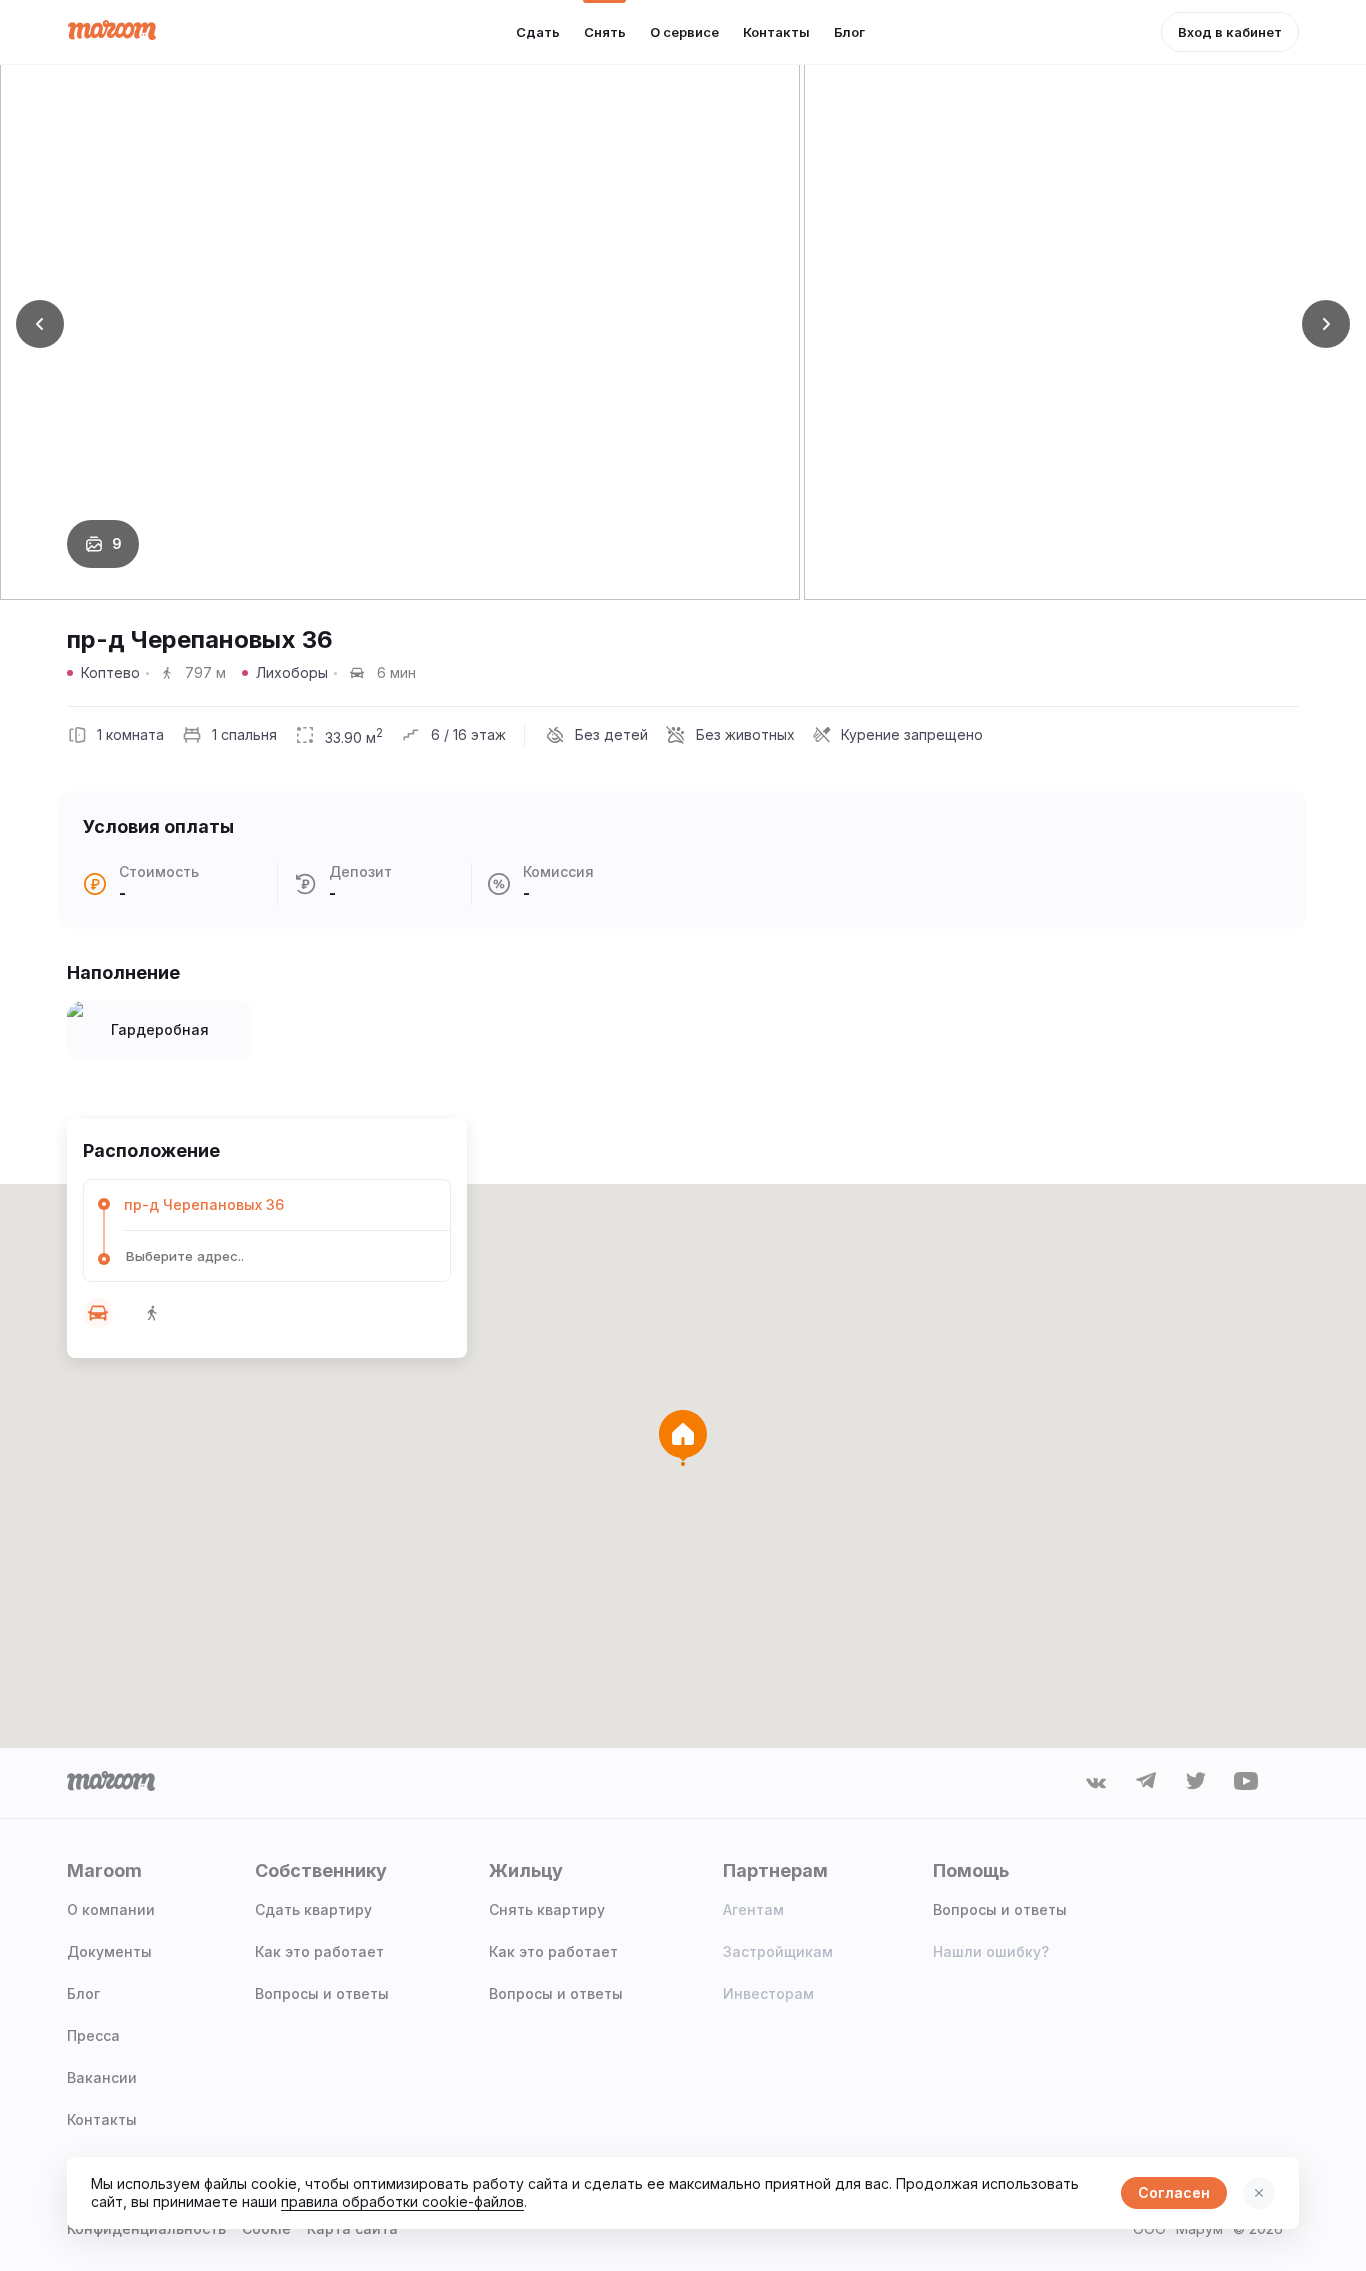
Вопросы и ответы (322, 1993)
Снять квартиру (547, 1909)
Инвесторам (768, 1993)
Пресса (93, 2035)
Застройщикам (778, 1951)
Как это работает (319, 1951)
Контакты (102, 2119)
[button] (40, 324)
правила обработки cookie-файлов (402, 2201)
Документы (109, 1951)
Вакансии (102, 2077)
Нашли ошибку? (991, 1951)
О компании (111, 1909)
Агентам (753, 1909)
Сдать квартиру (313, 1909)
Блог (83, 1993)
